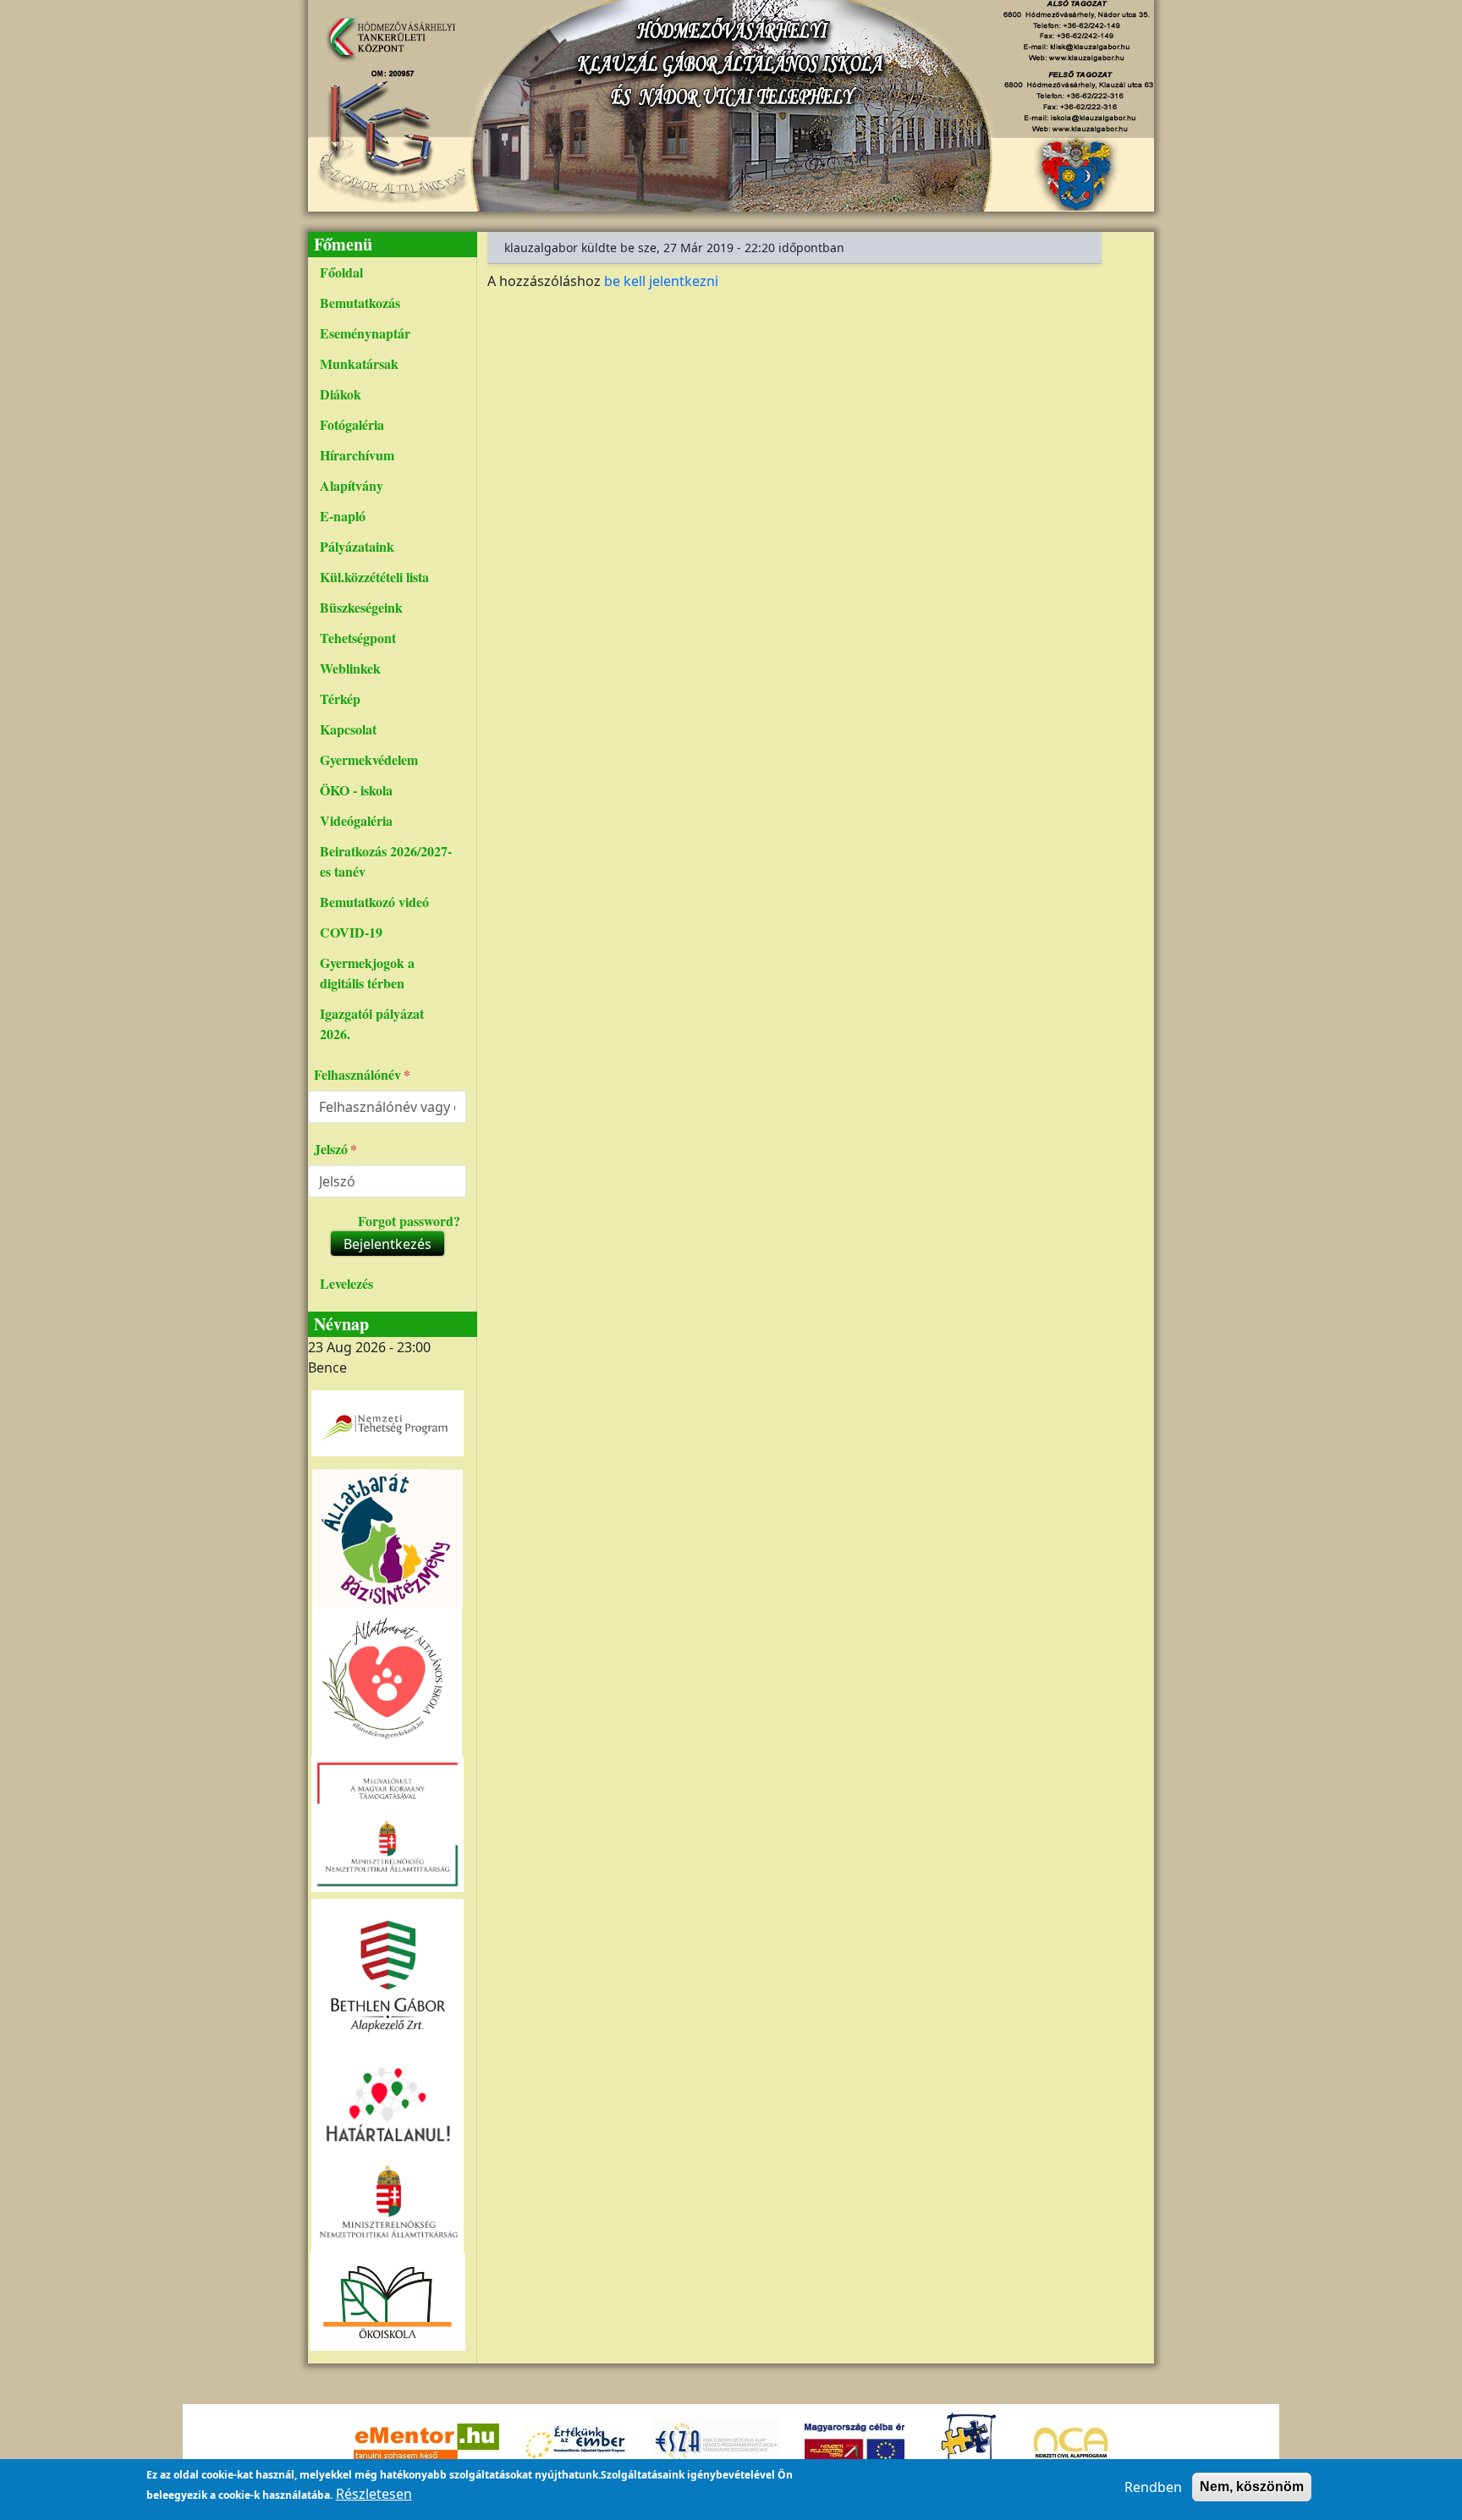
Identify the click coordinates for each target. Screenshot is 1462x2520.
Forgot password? (409, 1221)
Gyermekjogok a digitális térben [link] (367, 973)
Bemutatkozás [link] (360, 303)
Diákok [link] (341, 394)
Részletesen (374, 2494)
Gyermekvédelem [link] (369, 759)
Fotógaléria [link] (352, 424)
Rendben (1153, 2487)
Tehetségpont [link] (358, 638)
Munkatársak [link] (359, 363)
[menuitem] (387, 272)
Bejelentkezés (387, 1244)
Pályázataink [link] (357, 546)
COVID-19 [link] (351, 932)
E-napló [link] (343, 516)
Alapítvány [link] (352, 485)
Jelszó (331, 1149)
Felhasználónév (357, 1074)
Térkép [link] (340, 699)
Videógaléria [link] (356, 820)
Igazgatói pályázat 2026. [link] (372, 1023)
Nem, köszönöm (1252, 2487)
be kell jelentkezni (661, 281)
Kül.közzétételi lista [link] (374, 577)
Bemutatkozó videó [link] (374, 902)
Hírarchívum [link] (357, 455)
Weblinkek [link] (350, 668)
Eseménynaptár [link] (365, 333)
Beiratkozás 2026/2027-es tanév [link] (386, 861)
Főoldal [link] (341, 272)
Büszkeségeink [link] (361, 607)
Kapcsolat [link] (348, 729)
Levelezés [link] (346, 1283)
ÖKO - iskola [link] (356, 790)
